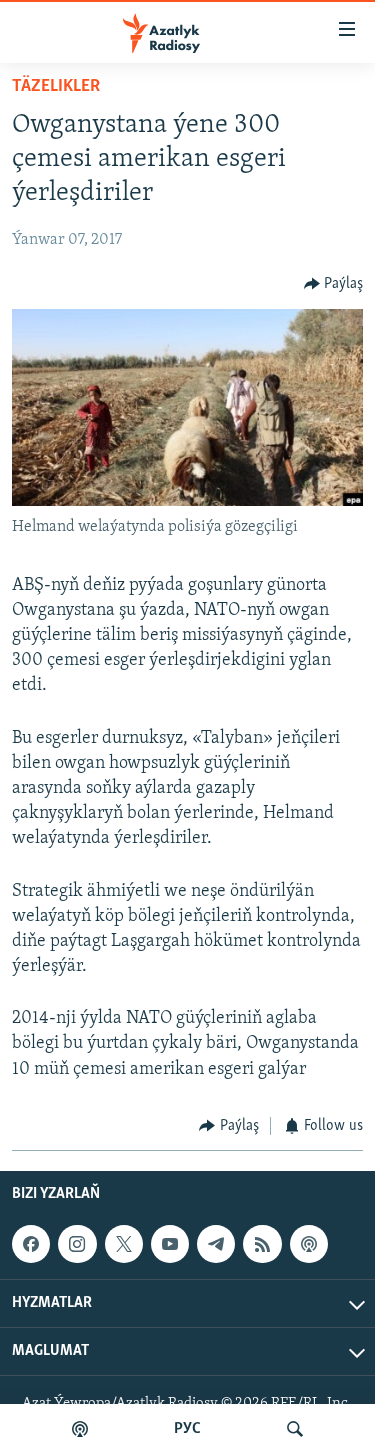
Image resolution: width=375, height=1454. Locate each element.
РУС (187, 1429)
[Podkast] (80, 1429)
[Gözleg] (295, 1429)
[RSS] (262, 1244)
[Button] (334, 284)
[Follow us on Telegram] (216, 1244)
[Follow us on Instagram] (77, 1244)
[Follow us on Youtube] (170, 1244)
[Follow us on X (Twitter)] (124, 1244)
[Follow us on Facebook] (31, 1244)
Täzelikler (56, 87)
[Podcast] (309, 1244)
